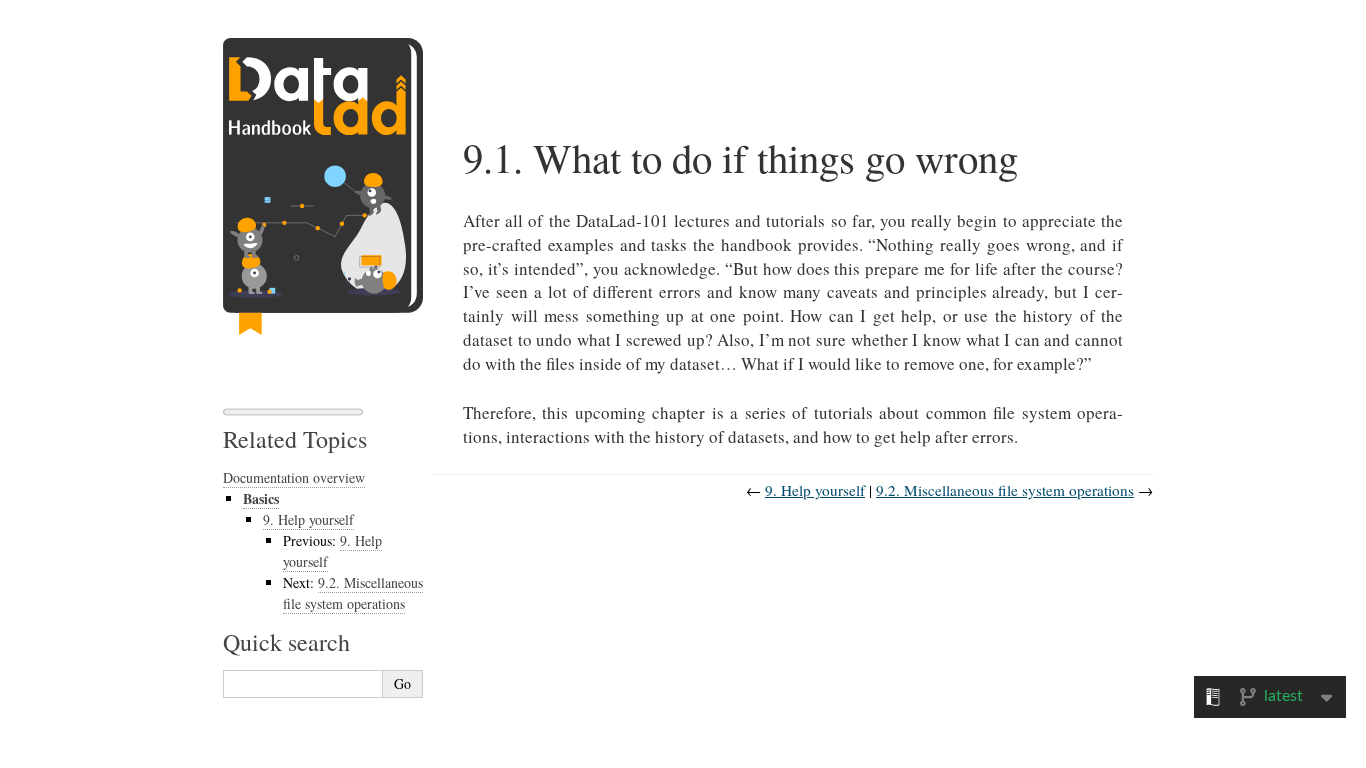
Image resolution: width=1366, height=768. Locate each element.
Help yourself (308, 519)
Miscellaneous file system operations (353, 593)
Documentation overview (294, 477)
